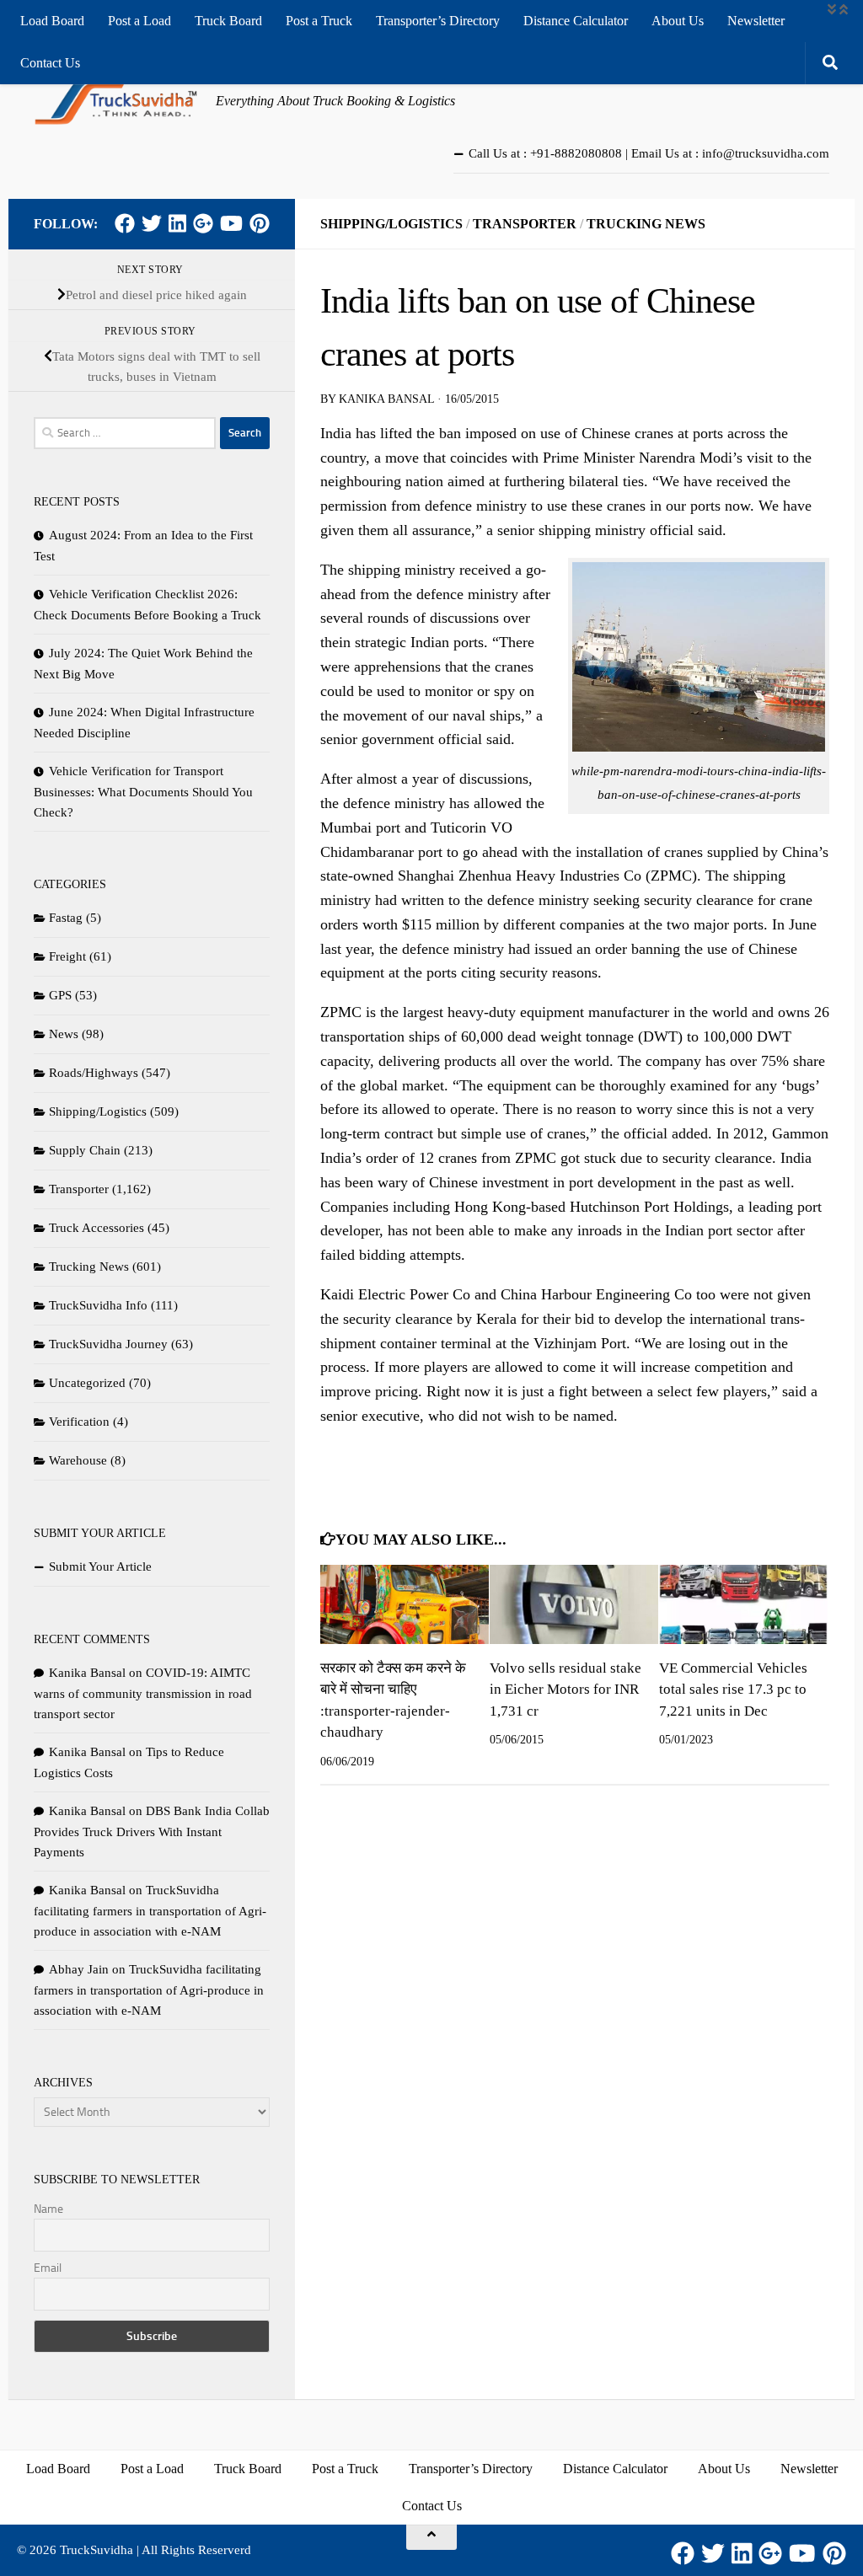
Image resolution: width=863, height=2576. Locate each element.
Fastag (66, 918)
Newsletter (756, 21)
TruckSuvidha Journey (108, 1344)
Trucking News (646, 224)
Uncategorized (87, 1383)
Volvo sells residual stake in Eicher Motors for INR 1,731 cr (566, 1690)
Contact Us (50, 63)
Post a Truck (319, 21)
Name (48, 2209)
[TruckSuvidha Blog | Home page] (116, 101)
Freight (67, 956)
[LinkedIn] (177, 223)
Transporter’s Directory (438, 21)
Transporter (525, 224)
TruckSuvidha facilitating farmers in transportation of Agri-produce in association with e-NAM (150, 1911)
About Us (678, 21)
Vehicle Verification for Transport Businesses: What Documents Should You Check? (143, 792)
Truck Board (228, 21)
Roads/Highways (94, 1073)
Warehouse (78, 1460)
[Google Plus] (203, 223)
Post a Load (139, 21)
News (64, 1034)
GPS (60, 995)
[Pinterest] (260, 223)
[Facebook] (125, 223)
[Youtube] (231, 223)
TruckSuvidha (96, 2550)
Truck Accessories (96, 1228)
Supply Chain (85, 1150)
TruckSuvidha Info (98, 1305)
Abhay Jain (79, 1969)
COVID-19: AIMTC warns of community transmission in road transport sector (143, 1693)
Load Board (52, 21)
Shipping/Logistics (391, 224)
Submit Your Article (100, 1566)
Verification (79, 1422)
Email (48, 2268)
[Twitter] (152, 223)
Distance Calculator (576, 21)
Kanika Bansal (386, 399)
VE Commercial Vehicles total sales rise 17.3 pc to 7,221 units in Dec (733, 1690)
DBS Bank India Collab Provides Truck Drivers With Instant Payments (152, 1832)
